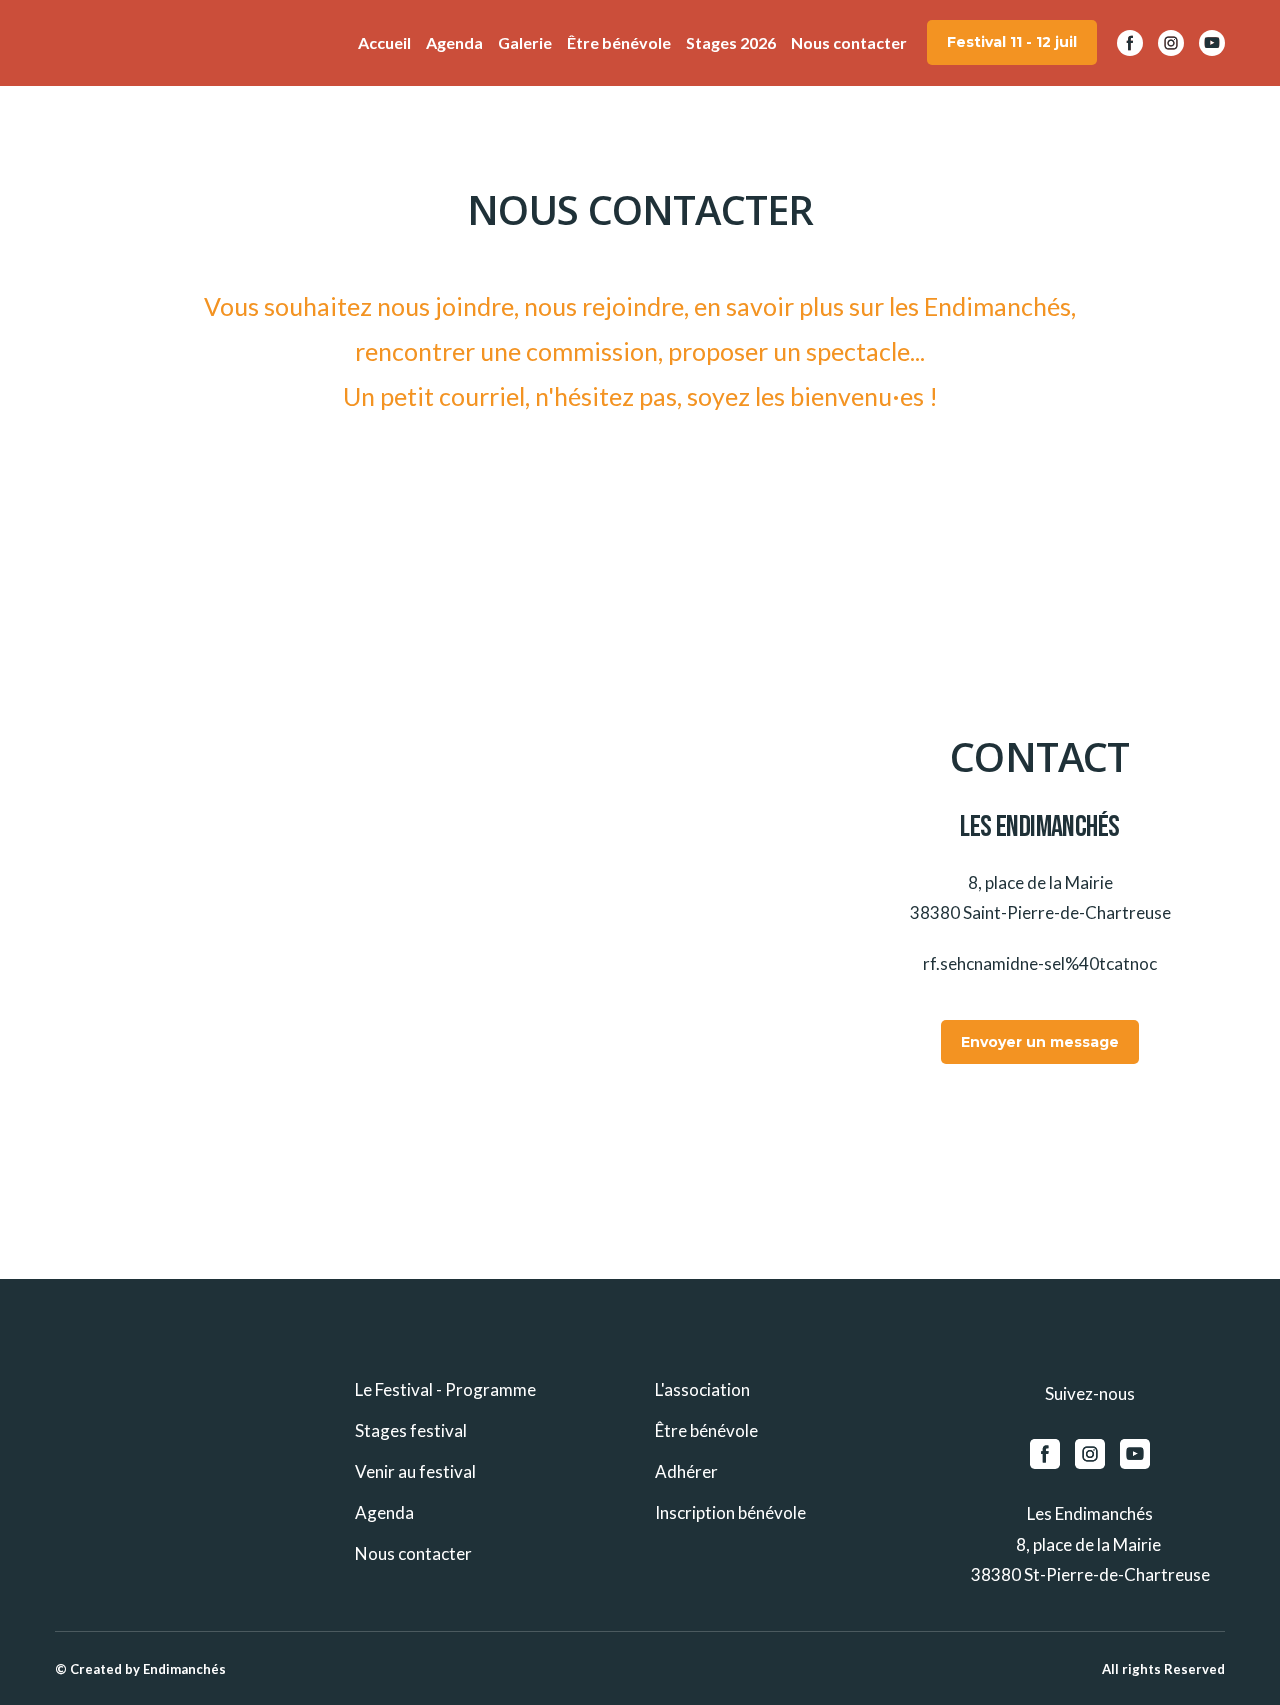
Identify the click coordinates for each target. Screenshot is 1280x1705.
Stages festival (411, 1430)
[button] (1012, 42)
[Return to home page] (84, 43)
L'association (702, 1389)
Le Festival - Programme (445, 1389)
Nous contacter (849, 42)
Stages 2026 (731, 42)
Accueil (384, 42)
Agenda (454, 42)
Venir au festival (415, 1471)
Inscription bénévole (730, 1512)
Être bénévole (619, 42)
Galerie (525, 42)
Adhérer (686, 1471)
